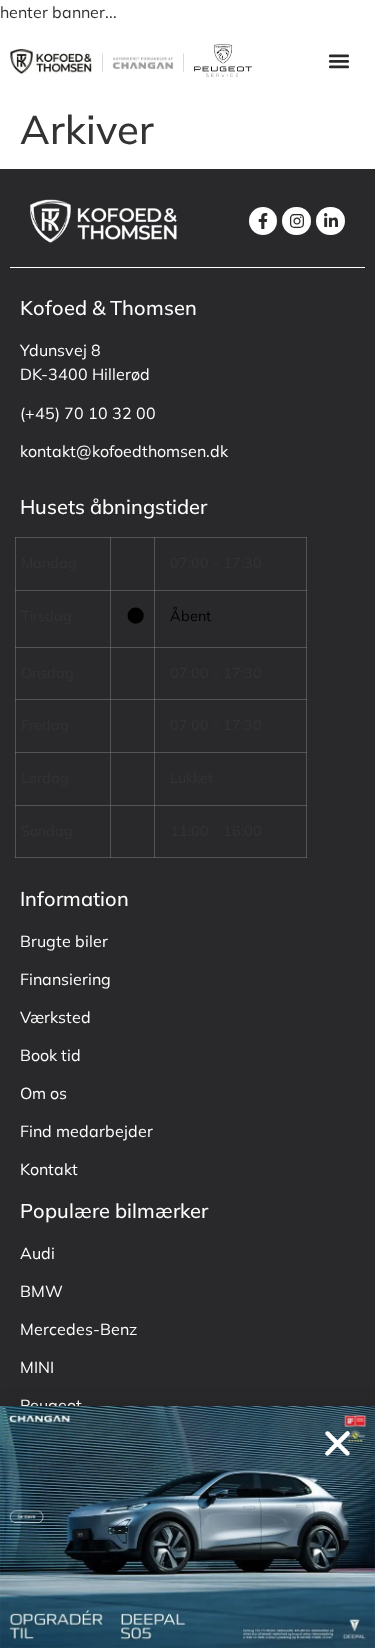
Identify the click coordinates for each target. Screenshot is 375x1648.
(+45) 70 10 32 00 (88, 413)
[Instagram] (296, 221)
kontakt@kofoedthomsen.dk (124, 451)
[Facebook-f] (263, 221)
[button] (338, 60)
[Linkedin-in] (330, 221)
